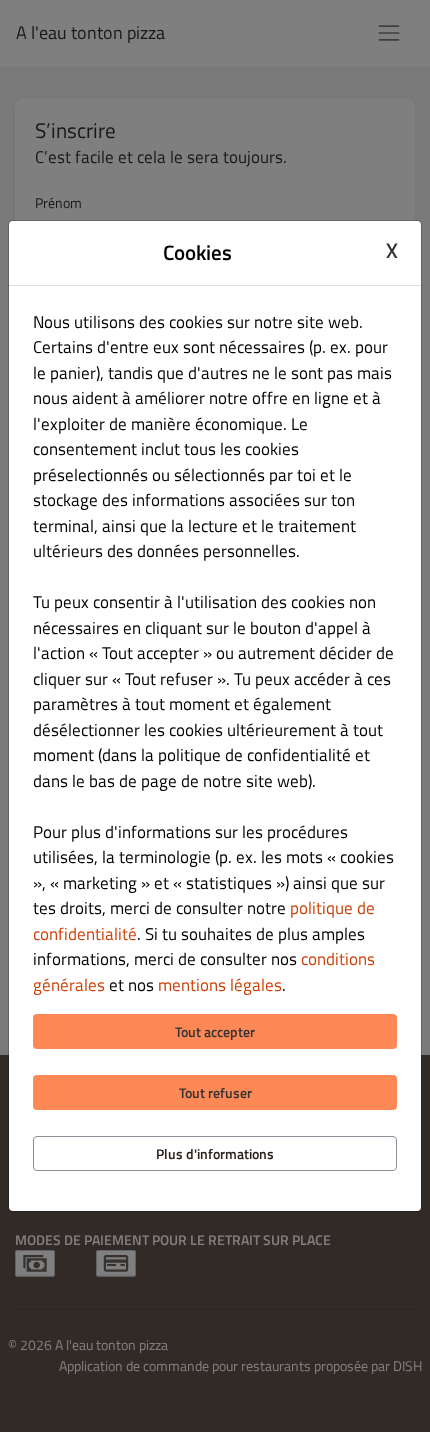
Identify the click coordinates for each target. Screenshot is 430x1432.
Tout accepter (215, 1031)
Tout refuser (215, 1092)
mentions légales (220, 985)
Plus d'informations (215, 1153)
